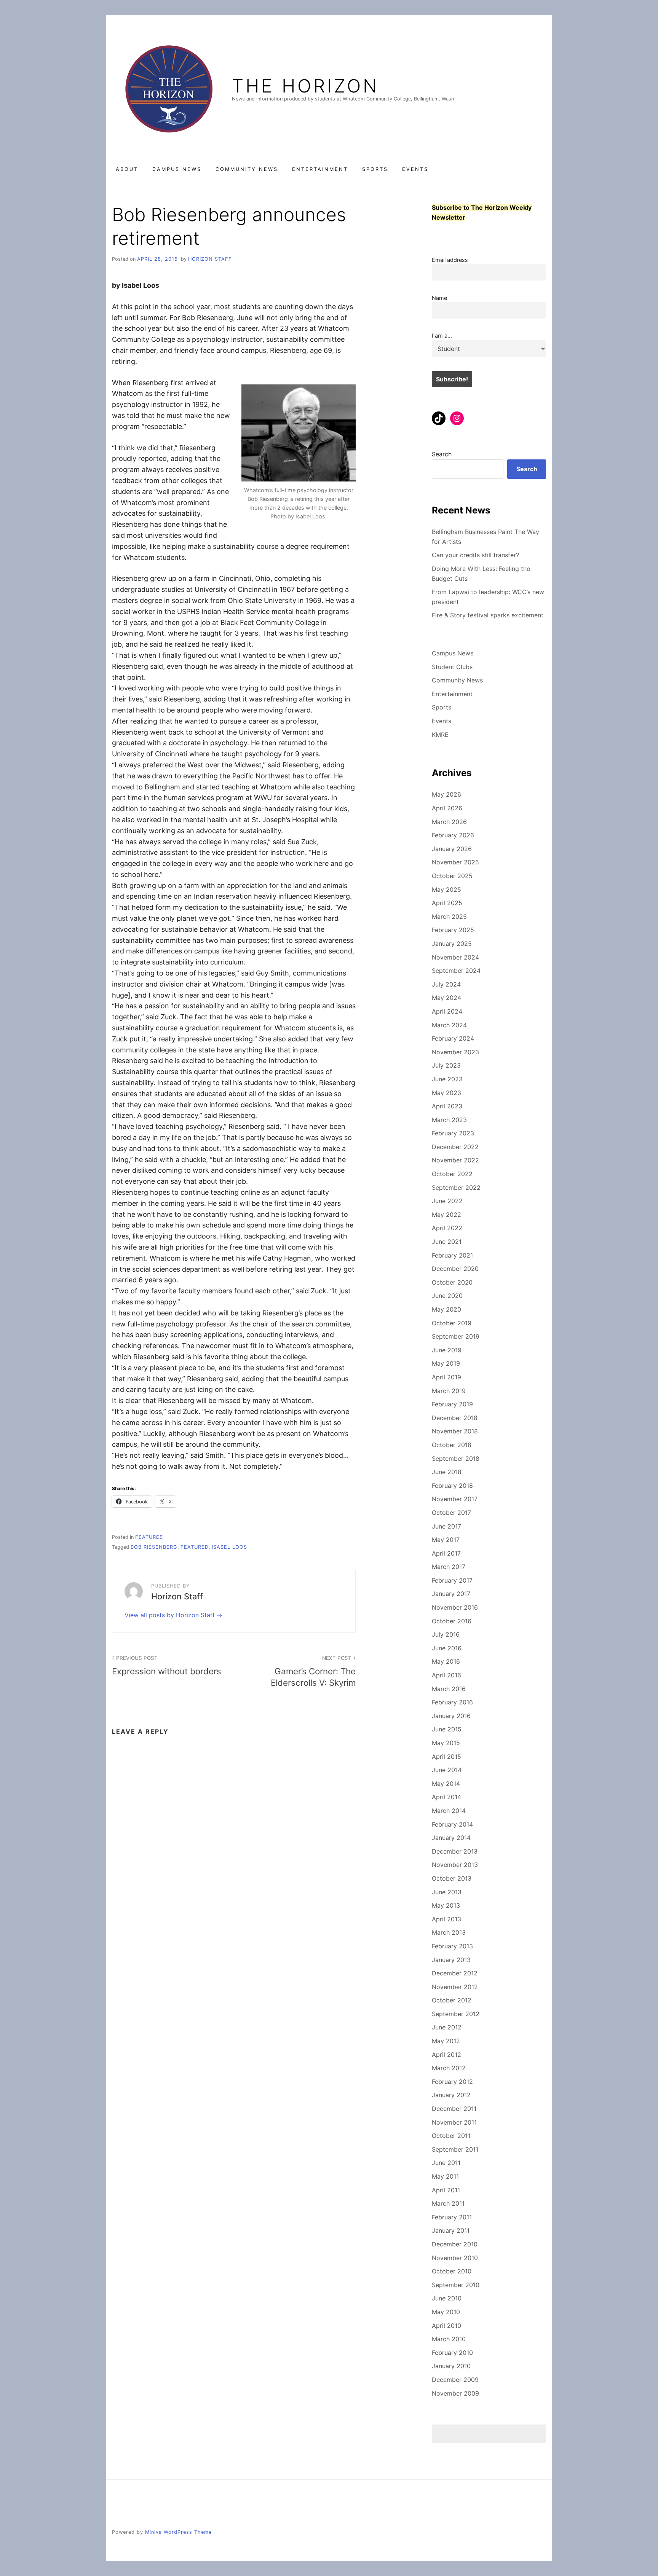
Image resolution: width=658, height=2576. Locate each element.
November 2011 (454, 2122)
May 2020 (446, 1309)
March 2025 (449, 917)
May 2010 (446, 2312)
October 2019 (452, 1323)
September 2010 (456, 2285)
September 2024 (456, 971)
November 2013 (455, 1865)
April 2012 (446, 2055)
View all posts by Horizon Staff (171, 1615)
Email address (450, 260)
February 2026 (453, 835)
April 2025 (447, 903)
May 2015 (446, 1743)
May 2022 (446, 1215)
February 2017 (452, 1580)
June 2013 (447, 1892)
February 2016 (452, 1702)
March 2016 (449, 1689)
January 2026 (452, 849)
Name (439, 298)
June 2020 (447, 1296)
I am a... (442, 336)
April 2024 (447, 1011)
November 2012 (455, 1987)
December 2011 (454, 2109)
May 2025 (446, 889)
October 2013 (452, 1878)
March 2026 (449, 822)
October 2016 (452, 1621)
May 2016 (446, 1661)
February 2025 (453, 930)
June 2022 (447, 1201)
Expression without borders (167, 1666)
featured (195, 1547)
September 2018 (456, 1459)
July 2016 (446, 1634)
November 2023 (455, 1052)
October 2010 (452, 2271)
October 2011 (451, 2136)
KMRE (440, 735)
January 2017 (451, 1594)
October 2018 (452, 1445)
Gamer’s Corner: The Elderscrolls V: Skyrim (313, 1671)
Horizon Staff (210, 259)
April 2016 (446, 1675)
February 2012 (452, 2082)
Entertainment (320, 169)
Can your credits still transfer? (475, 555)
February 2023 (453, 1133)
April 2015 (446, 1757)
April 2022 (447, 1228)
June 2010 (447, 2298)
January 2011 (451, 2230)
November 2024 (455, 957)
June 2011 (446, 2163)
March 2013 (449, 1932)
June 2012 (447, 2027)
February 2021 (452, 1255)
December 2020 (455, 1269)
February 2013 (452, 1946)
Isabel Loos (229, 1547)
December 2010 (455, 2244)
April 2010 (446, 2326)
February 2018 (452, 1486)
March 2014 (449, 1811)
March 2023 (449, 1120)
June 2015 (447, 1729)
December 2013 (455, 1851)
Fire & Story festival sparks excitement (488, 615)
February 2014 (452, 1824)
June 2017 (446, 1526)
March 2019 (449, 1391)
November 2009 (455, 2393)
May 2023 (446, 1093)
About (127, 169)
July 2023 (446, 1065)
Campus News (177, 169)
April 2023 (447, 1106)
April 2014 (446, 1797)
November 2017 (455, 1499)
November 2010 (455, 2258)
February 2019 (452, 1404)
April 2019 (446, 1377)
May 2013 (446, 1905)
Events (415, 169)
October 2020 (452, 1282)
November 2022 (455, 1160)
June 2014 (447, 1770)
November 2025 (455, 862)
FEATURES (149, 1537)
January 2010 (451, 2366)
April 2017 (446, 1553)
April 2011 (446, 2190)
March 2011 (448, 2203)
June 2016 (447, 1648)
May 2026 (446, 794)
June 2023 (447, 1079)
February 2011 (452, 2217)
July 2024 (446, 984)
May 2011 (445, 2176)
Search (442, 454)
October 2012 (452, 2000)
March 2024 (449, 1025)
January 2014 (451, 1838)
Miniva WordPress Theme (178, 2532)
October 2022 (452, 1174)
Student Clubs (452, 667)
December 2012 (455, 1973)
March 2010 (449, 2339)
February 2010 (452, 2353)
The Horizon (305, 86)
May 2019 (446, 1363)
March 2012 (449, 2068)
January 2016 (451, 1716)
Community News (247, 169)
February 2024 (453, 1038)
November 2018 (455, 1431)
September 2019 (456, 1336)
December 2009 (455, 2380)
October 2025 (452, 876)
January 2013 (451, 1960)
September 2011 (455, 2149)
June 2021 (447, 1242)
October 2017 (451, 1513)
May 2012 (446, 2041)
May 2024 (446, 998)
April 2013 (446, 1919)
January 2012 (451, 2095)
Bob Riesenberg (154, 1547)
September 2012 (456, 2014)
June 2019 (447, 1350)
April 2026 (447, 808)
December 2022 (455, 1147)
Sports (375, 169)
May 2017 (446, 1540)
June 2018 (447, 1472)
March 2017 (449, 1567)
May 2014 (446, 1784)
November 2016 (455, 1607)
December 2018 (455, 1418)
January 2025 (452, 944)
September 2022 (456, 1188)
